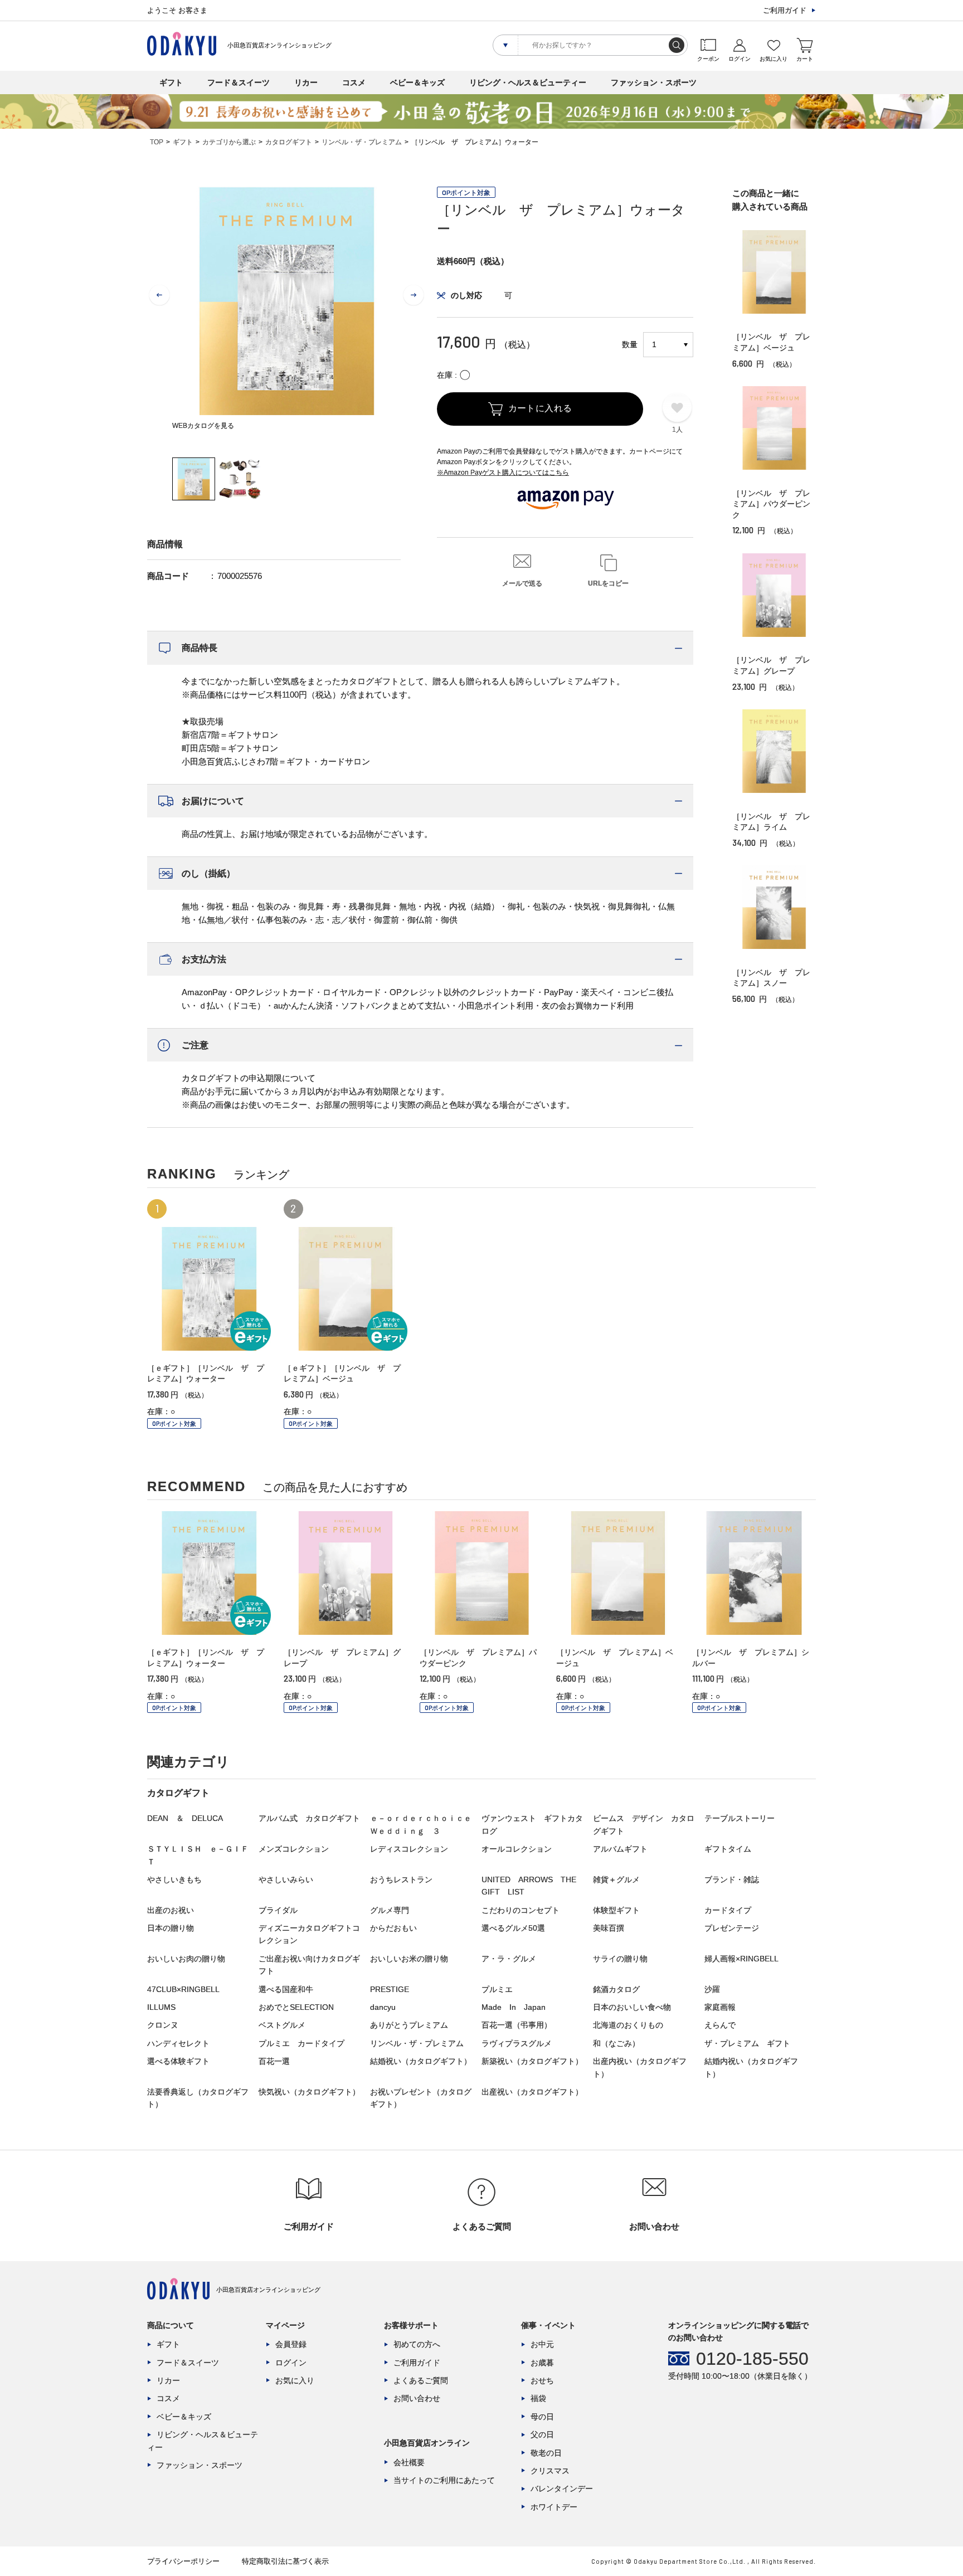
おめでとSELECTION (296, 2007)
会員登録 (291, 2344)
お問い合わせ (417, 2398)
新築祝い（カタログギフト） (532, 2061)
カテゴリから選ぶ (229, 142)
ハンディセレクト (178, 2043)
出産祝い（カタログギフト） (532, 2092)
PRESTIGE (390, 1989)
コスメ (354, 82)
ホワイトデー (554, 2507)
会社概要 (409, 2462)
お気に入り (295, 2380)
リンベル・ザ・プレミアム (362, 142)
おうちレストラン (401, 1879)
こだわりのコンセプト (521, 1910)
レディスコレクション (409, 1849)
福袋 (538, 2398)
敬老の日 (546, 2453)
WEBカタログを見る (203, 426)
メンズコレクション (294, 1849)
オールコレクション (517, 1849)
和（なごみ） (616, 2043)
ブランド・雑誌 (732, 1879)
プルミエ (497, 1989)
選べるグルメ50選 (513, 1928)
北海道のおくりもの (628, 2025)
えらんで (720, 2025)
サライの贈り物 (620, 1959)
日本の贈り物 (171, 1928)
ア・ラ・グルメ (509, 1959)
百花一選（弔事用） (517, 2025)
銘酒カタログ (616, 1989)
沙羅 (712, 1989)
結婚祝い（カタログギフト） (421, 2061)
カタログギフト (289, 142)
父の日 (542, 2434)
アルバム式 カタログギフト (309, 1818)
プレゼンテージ (732, 1928)
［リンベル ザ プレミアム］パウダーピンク (771, 504)
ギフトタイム (728, 1849)
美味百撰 (609, 1928)
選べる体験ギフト (178, 2061)
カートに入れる (540, 408)
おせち (542, 2380)
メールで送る (522, 583)
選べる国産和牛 (286, 1989)
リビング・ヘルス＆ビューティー (528, 82)
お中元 (542, 2344)
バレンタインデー (562, 2489)
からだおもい (393, 1928)
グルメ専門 (390, 1910)
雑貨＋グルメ (616, 1879)
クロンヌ (163, 2025)
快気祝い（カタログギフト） (309, 2092)
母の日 (542, 2417)
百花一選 (274, 2061)
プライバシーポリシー (183, 2561)
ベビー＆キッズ (417, 82)
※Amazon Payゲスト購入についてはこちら (503, 473)
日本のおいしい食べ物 (632, 2007)
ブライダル (278, 1910)
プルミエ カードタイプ (301, 2043)
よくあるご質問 (421, 2380)
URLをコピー (608, 583)
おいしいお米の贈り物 (409, 1959)
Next (414, 295)
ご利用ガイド (785, 10)
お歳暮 (542, 2363)
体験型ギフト (616, 1910)
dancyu (383, 2007)
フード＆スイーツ (239, 82)
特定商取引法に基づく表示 (285, 2561)
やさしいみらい (286, 1879)
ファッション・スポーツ (654, 82)
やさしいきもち (174, 1879)
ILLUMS (161, 2007)
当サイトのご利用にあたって (444, 2480)
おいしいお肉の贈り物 (186, 1959)
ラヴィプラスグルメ (517, 2043)
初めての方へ (417, 2344)
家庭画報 (720, 2007)
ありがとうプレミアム (409, 2025)
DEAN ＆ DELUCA (185, 1818)
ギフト (171, 82)
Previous (159, 295)
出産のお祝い (171, 1910)
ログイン (291, 2363)
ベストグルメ (282, 2025)
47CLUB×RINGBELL (183, 1989)
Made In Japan (514, 2007)
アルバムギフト (620, 1849)
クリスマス (550, 2471)
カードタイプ (728, 1910)
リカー (306, 82)
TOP (157, 142)
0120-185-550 (752, 2359)
